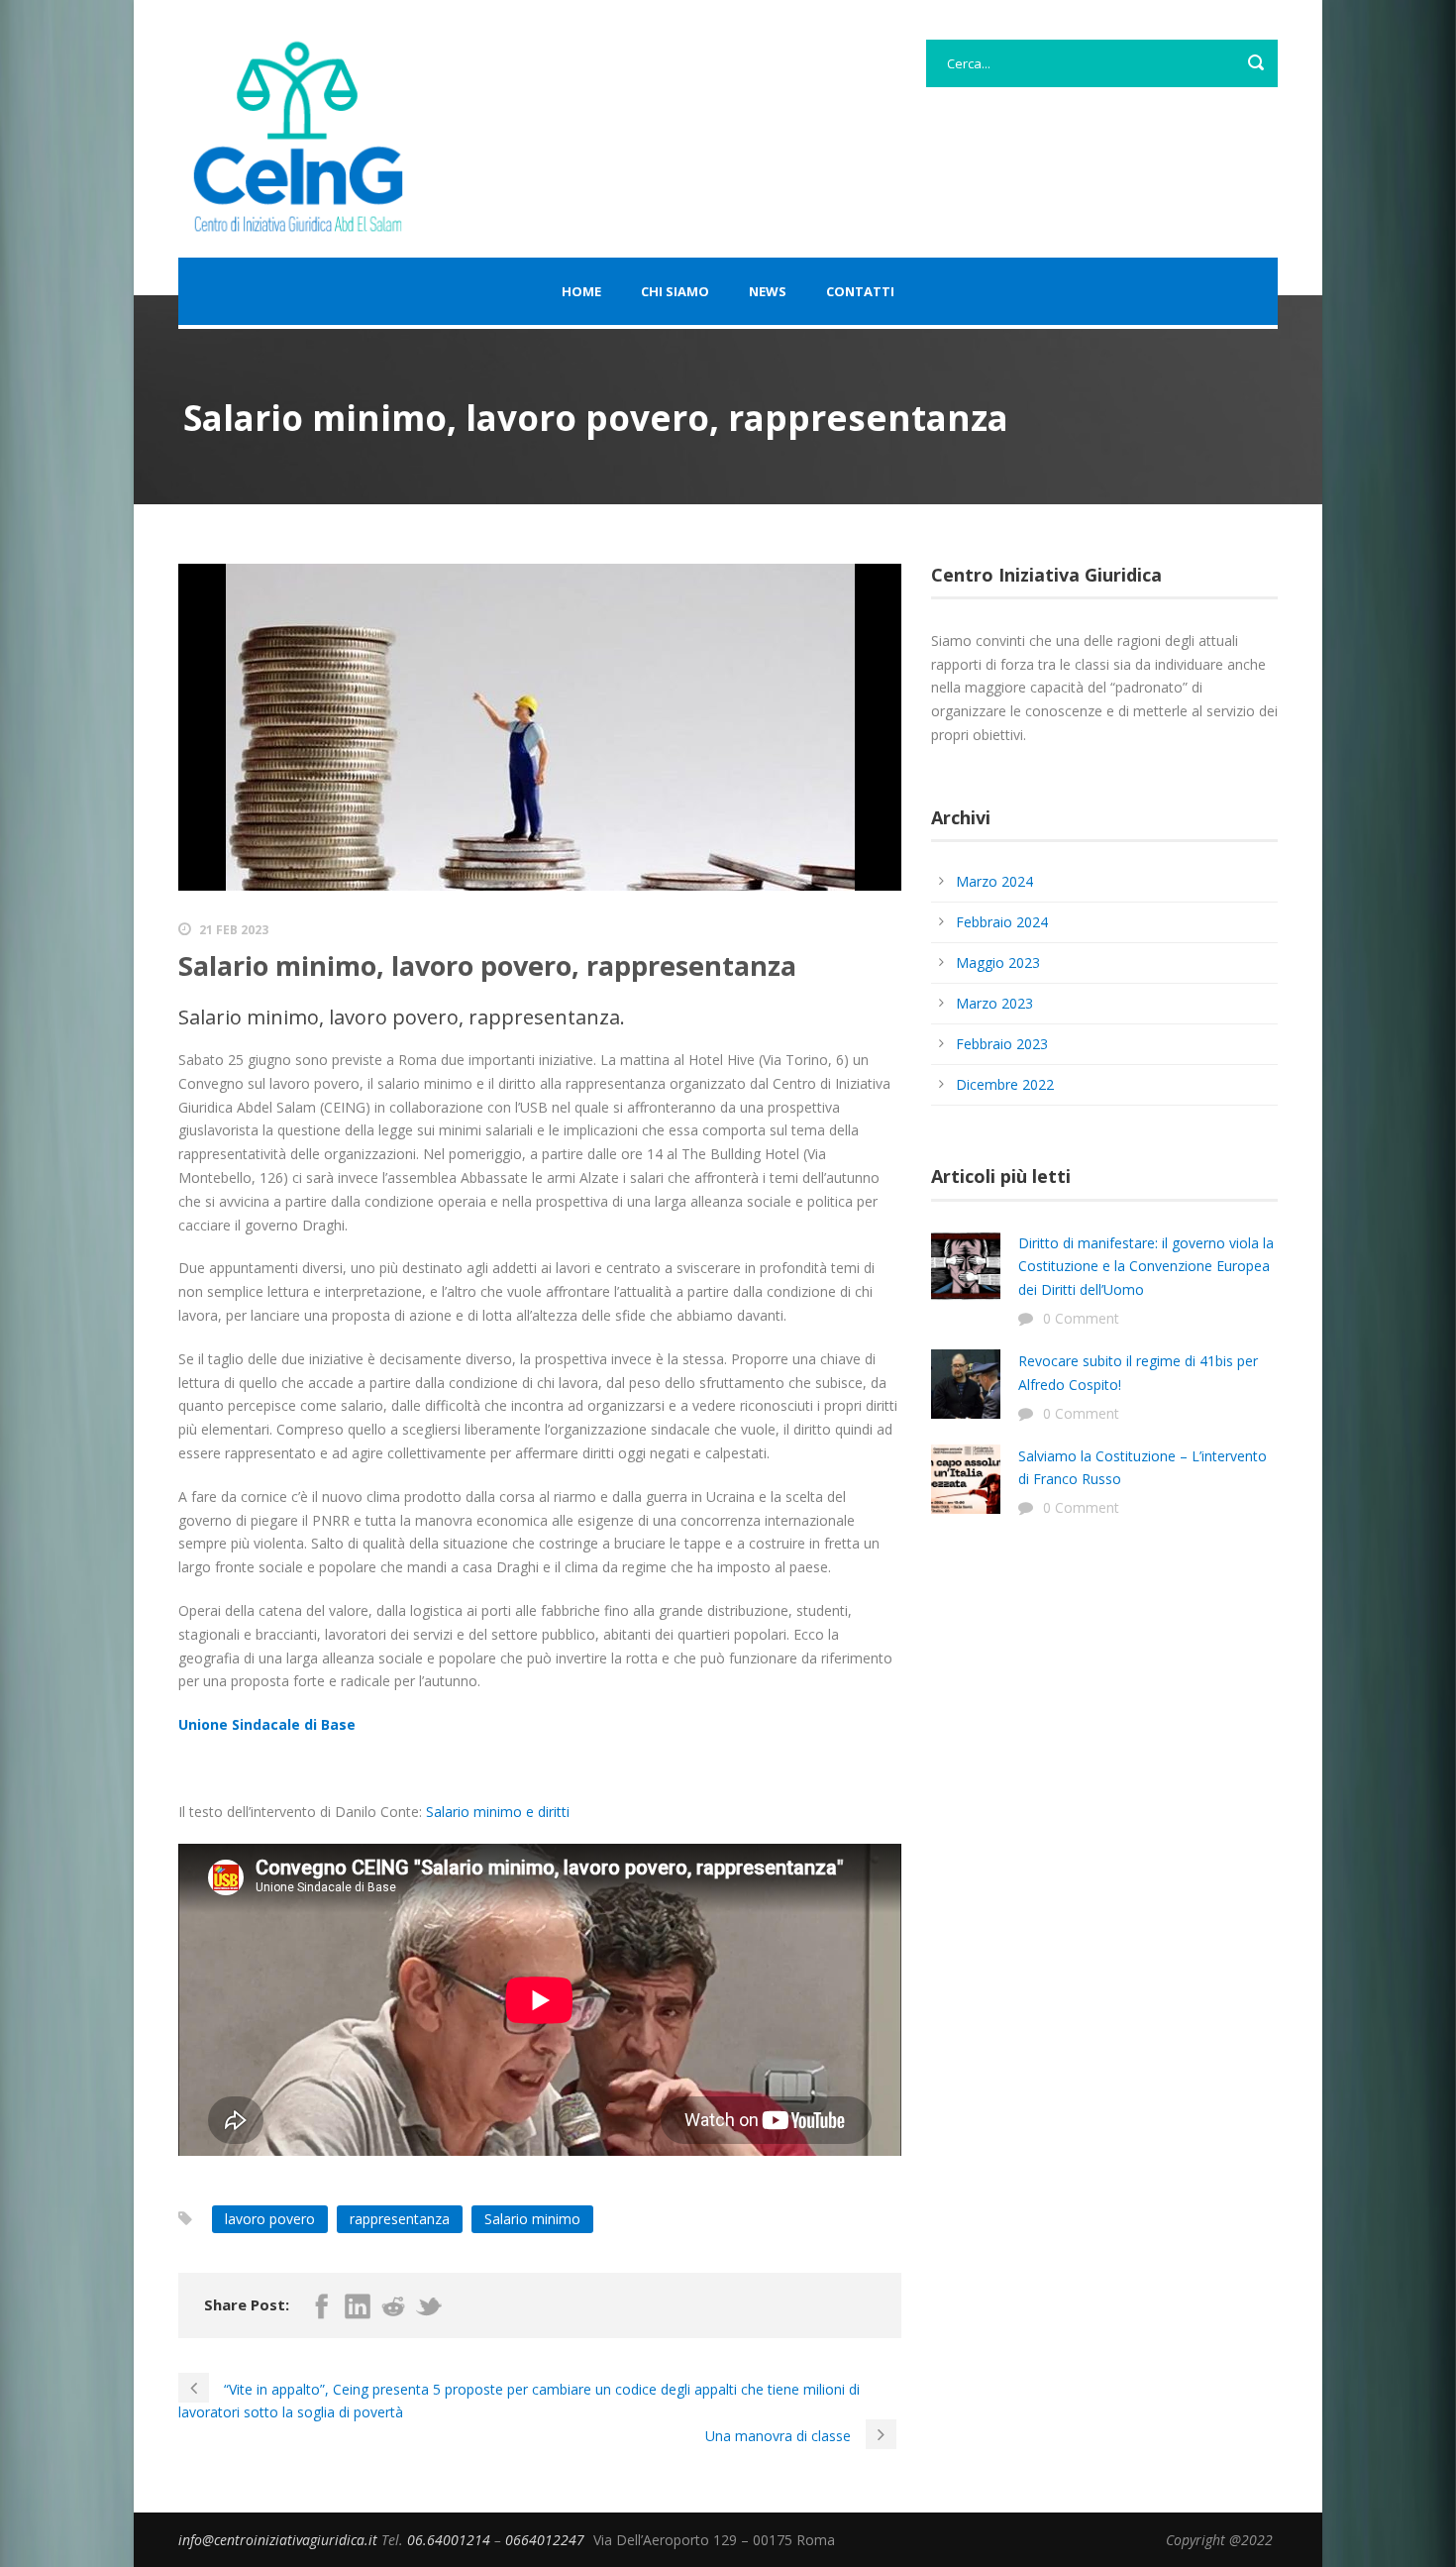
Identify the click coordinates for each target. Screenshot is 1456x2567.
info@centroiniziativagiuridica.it (280, 2540)
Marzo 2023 (994, 1003)
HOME (581, 291)
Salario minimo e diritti (498, 1812)
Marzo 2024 (994, 881)
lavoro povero (270, 2219)
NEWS (768, 291)
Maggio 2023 (998, 963)
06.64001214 (451, 2540)
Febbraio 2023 (1002, 1044)
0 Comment (1081, 1318)
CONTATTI (860, 291)
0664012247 (547, 2540)
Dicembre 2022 (1005, 1084)
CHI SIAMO (675, 291)
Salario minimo (532, 2219)
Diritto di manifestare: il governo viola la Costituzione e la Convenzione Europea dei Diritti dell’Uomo (1146, 1267)
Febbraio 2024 (1002, 922)
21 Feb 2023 (234, 930)
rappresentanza (400, 2219)
